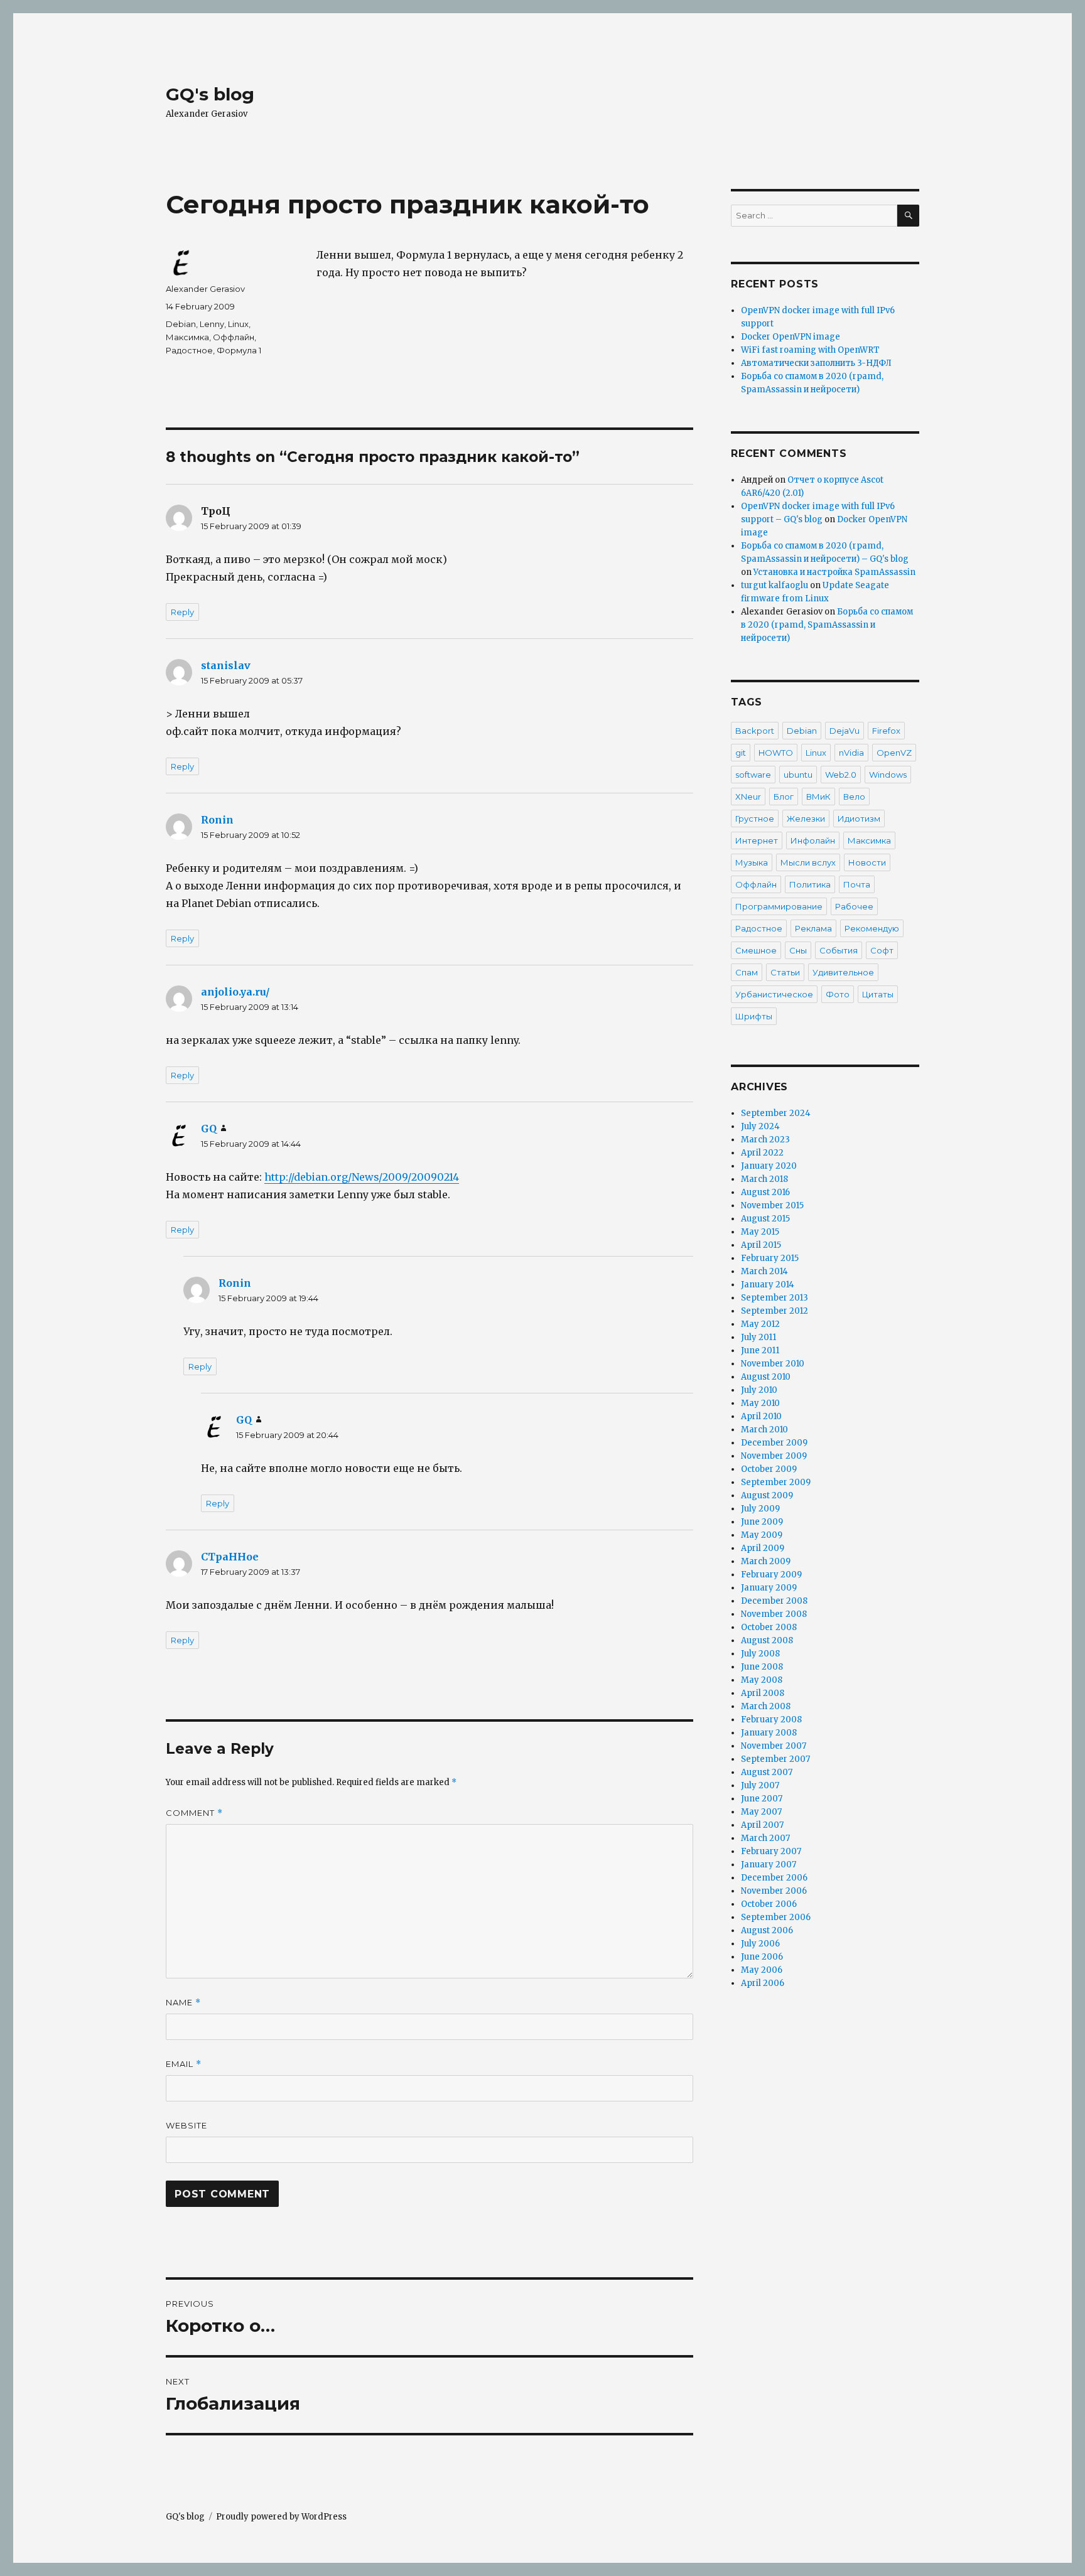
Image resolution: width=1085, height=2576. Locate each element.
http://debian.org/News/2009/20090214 (362, 1177)
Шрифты (754, 1016)
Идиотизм (859, 818)
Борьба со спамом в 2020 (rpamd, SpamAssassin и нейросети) (827, 625)
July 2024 (760, 1126)
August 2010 (766, 1377)
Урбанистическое (774, 994)
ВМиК (818, 797)
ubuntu (798, 775)
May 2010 (760, 1403)
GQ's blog (210, 94)
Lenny (212, 324)
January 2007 (769, 1865)
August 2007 (767, 1772)
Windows (888, 775)
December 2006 (774, 1878)
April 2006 (763, 1983)
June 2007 (762, 1799)
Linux (238, 324)
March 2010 (764, 1430)
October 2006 (769, 1904)
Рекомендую (872, 928)
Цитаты (878, 994)
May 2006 (762, 1970)
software (753, 775)
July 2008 (760, 1654)
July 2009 (760, 1509)
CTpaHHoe (230, 1557)
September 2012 (775, 1311)
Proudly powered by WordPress (281, 2517)
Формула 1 (239, 350)
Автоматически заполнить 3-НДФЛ (816, 363)
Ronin (217, 820)
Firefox (886, 731)
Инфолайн (813, 840)
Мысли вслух (808, 862)
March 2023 (765, 1140)
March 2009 (766, 1561)
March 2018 (764, 1179)
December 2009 (774, 1443)
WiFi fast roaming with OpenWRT (810, 350)
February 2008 (771, 1720)
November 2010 (773, 1364)
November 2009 (774, 1456)
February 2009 (771, 1575)
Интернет (757, 840)
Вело (854, 797)
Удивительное (843, 972)
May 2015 (760, 1232)
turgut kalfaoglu (775, 585)
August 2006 (767, 1930)
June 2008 (762, 1667)
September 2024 (776, 1113)
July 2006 (760, 1944)
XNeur (748, 797)
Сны (798, 950)
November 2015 (772, 1205)
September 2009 (776, 1482)
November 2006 (774, 1891)
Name (183, 2003)
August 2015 (765, 1219)
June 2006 (762, 1957)
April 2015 (761, 1245)
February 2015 (770, 1258)
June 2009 (762, 1522)
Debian (181, 324)
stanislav (226, 665)
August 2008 (767, 1640)
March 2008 (766, 1706)
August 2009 (767, 1495)
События (839, 950)
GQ (209, 1129)
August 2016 (765, 1192)
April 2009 (763, 1548)
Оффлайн (234, 337)
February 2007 (771, 1851)
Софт (882, 950)
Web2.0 (841, 775)
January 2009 (769, 1588)
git (741, 753)
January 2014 (768, 1285)
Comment (194, 1813)
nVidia (851, 753)
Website (186, 2125)
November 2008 (774, 1614)
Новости (867, 862)
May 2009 (762, 1535)
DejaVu (845, 731)
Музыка (752, 862)
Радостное (189, 350)
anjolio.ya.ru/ (235, 992)
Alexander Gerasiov (205, 289)
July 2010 (759, 1390)
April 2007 (762, 1825)
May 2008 (762, 1680)
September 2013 (775, 1298)
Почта (857, 884)
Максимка (187, 337)
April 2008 (763, 1693)
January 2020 (769, 1166)
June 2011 (760, 1350)
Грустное (755, 818)
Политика (810, 884)
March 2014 (764, 1271)
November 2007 (774, 1746)
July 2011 (758, 1337)
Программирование (779, 906)
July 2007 (760, 1785)
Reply (182, 612)
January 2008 (769, 1733)
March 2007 (765, 1838)
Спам (747, 972)
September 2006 (776, 1917)
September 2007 (775, 1759)
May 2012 (760, 1324)
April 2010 (761, 1416)
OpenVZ (894, 753)
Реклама (813, 928)
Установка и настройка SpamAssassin (834, 572)
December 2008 (774, 1601)
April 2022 (762, 1153)
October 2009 (769, 1469)
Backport (755, 731)
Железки (806, 818)
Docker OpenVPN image (791, 337)
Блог (784, 797)
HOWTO (776, 753)
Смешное (756, 950)
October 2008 (769, 1627)
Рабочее (854, 906)
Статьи (785, 972)
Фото (838, 994)
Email (184, 2064)
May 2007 (761, 1812)
